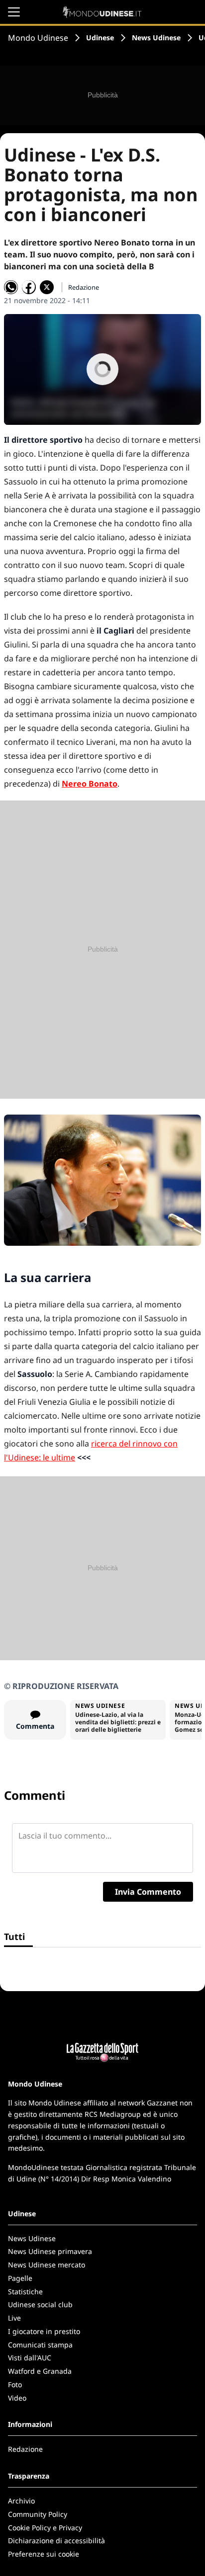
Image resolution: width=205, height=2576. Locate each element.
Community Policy (38, 2514)
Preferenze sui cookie (44, 2554)
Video (17, 2398)
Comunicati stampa (40, 2345)
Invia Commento (148, 1892)
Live (14, 2318)
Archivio (21, 2501)
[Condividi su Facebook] (29, 287)
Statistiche (25, 2292)
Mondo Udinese (38, 38)
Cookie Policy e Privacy (45, 2528)
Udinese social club (40, 2304)
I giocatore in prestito (44, 2331)
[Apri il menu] (14, 12)
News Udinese (156, 38)
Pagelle (20, 2278)
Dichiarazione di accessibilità (56, 2540)
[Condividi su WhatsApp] (11, 287)
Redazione (25, 2449)
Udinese (100, 38)
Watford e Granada (40, 2371)
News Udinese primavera (50, 2251)
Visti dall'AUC (30, 2358)
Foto (15, 2384)
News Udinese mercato (47, 2265)
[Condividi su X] (47, 287)
